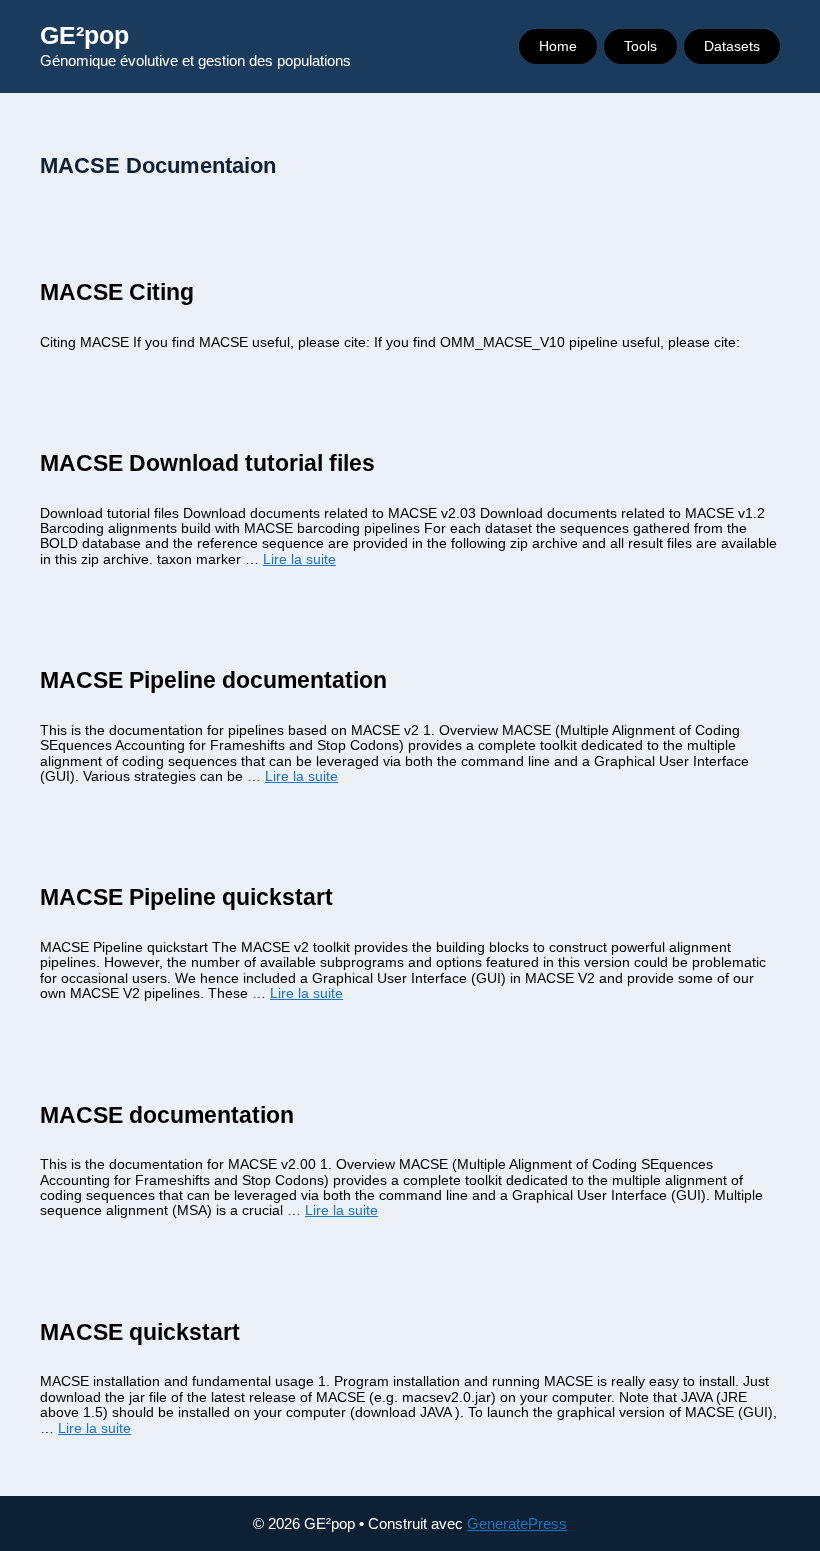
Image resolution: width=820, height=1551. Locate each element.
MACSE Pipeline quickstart (186, 897)
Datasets (732, 46)
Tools (640, 46)
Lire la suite (299, 559)
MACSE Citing (117, 292)
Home (558, 46)
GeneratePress (517, 1523)
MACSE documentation (167, 1115)
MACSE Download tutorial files (207, 463)
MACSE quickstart (140, 1332)
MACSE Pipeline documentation (213, 680)
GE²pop (84, 35)
